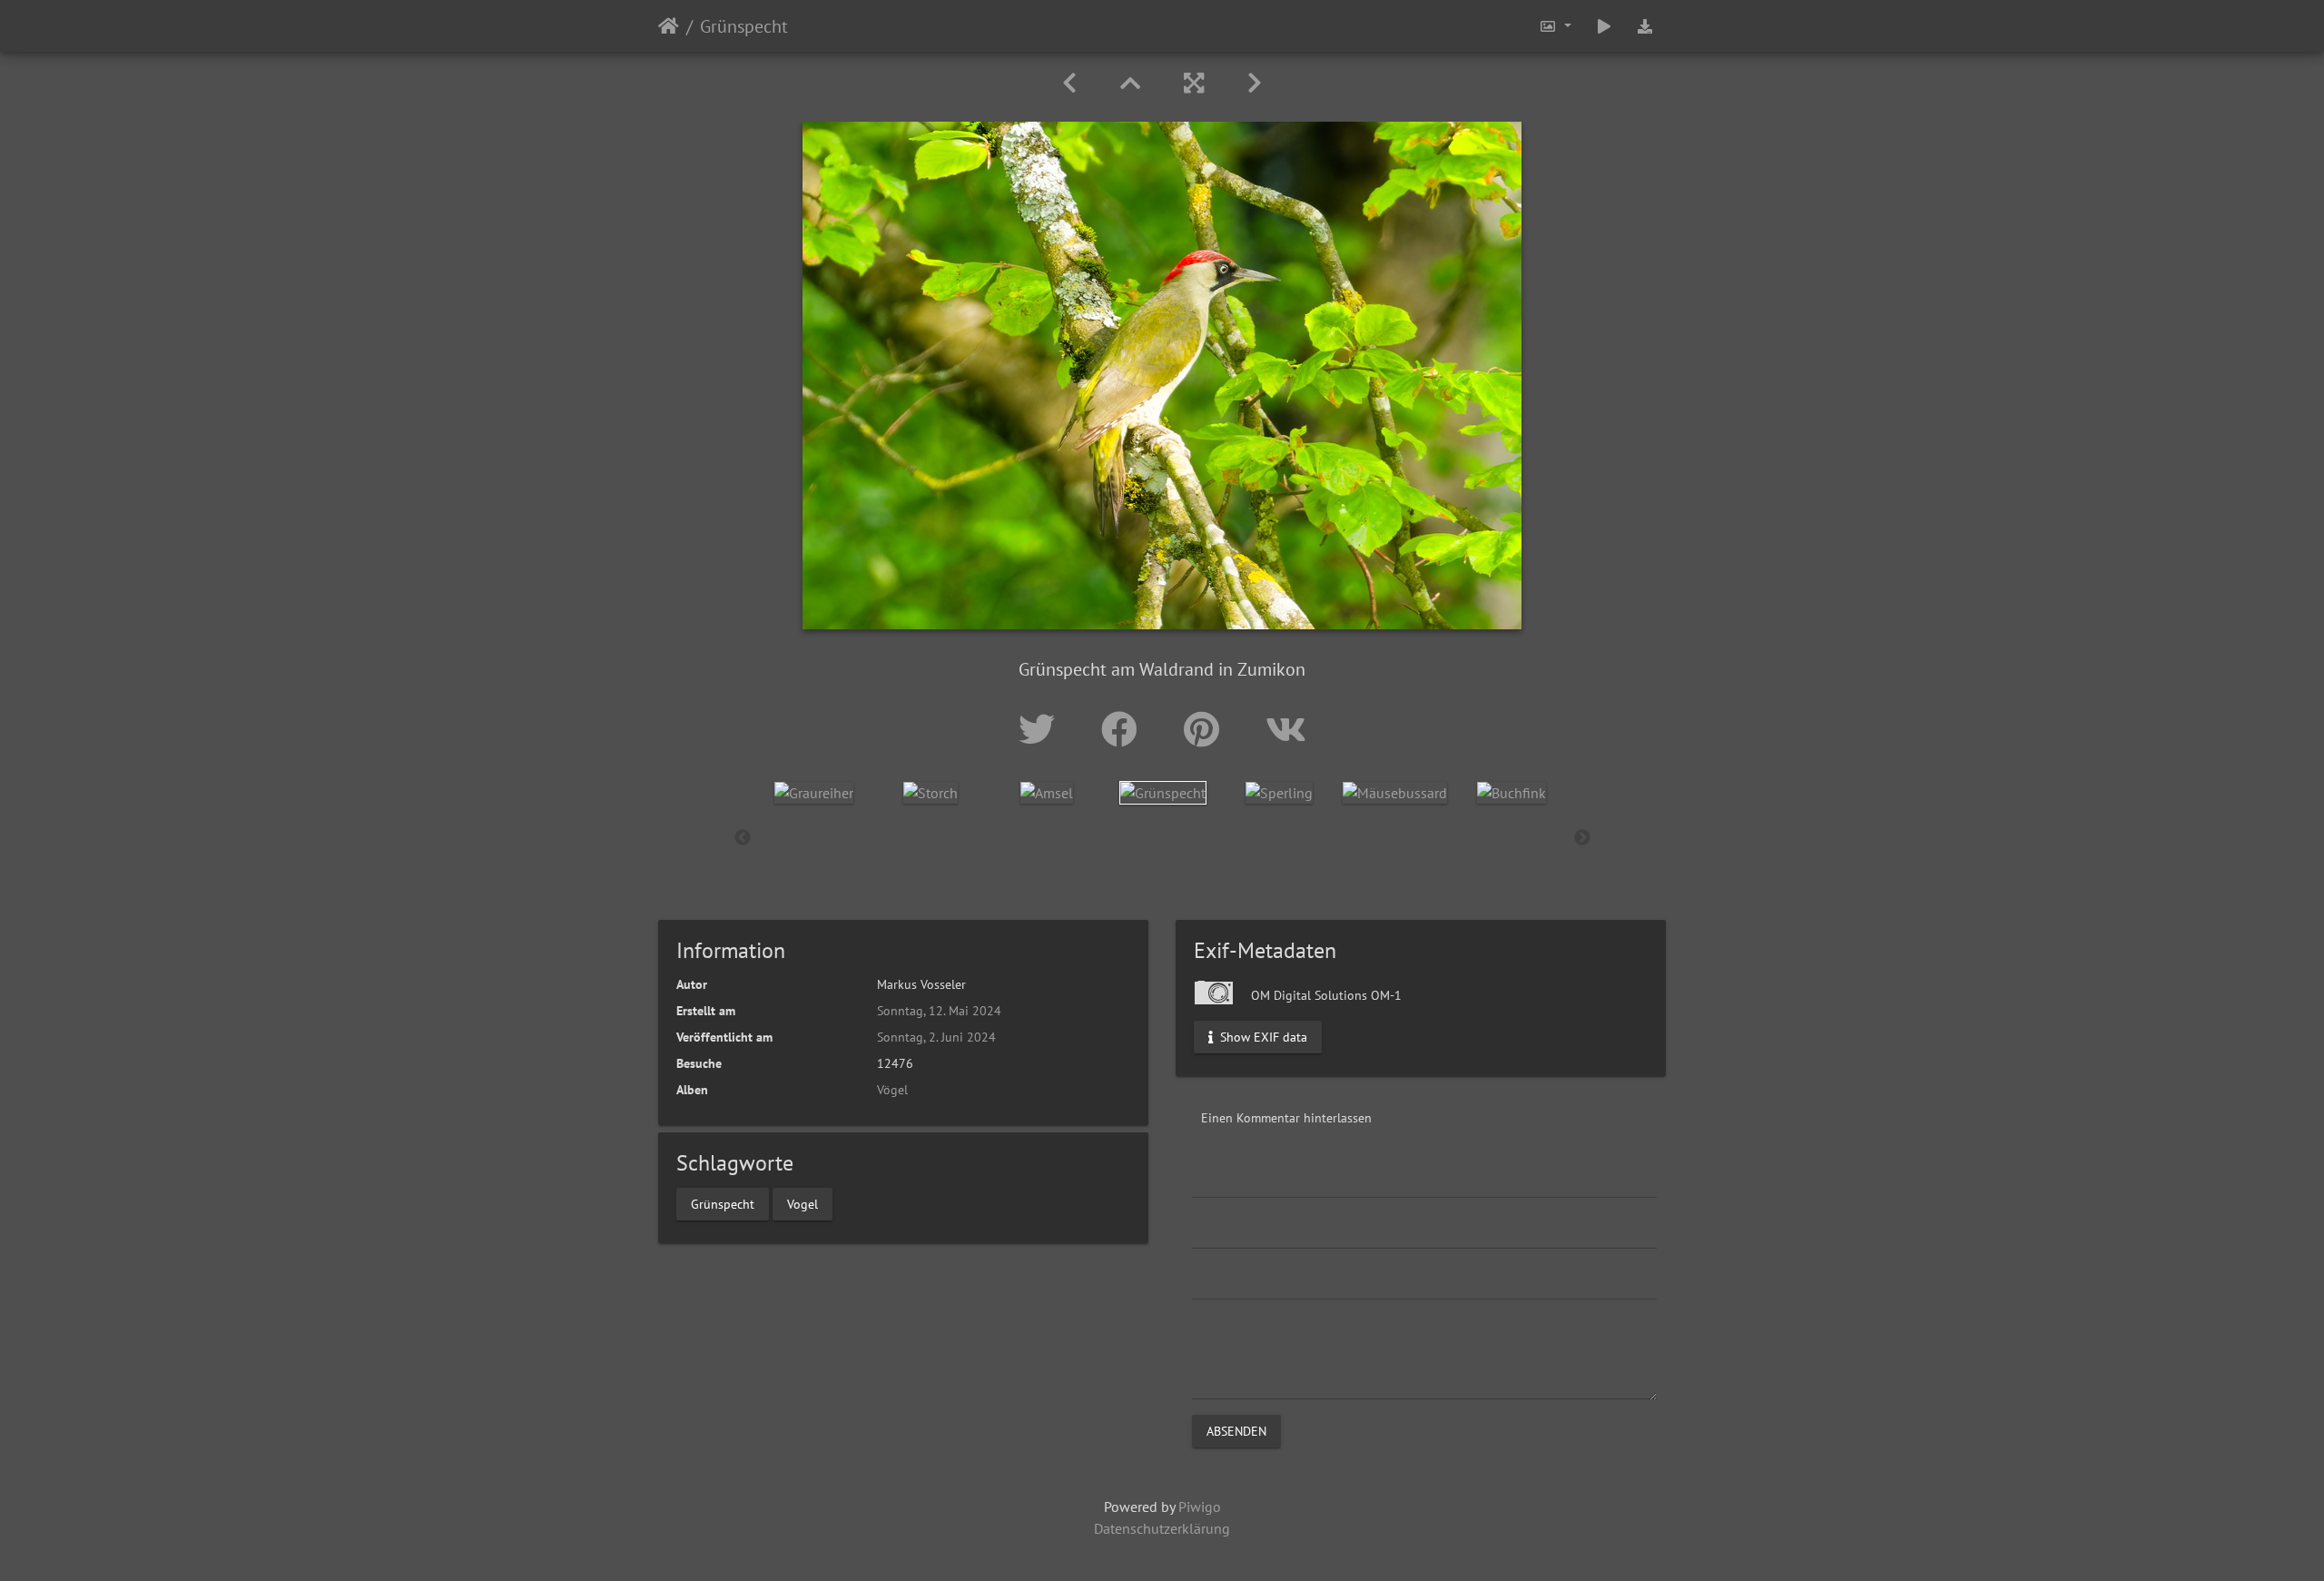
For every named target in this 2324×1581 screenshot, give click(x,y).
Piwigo (1200, 1507)
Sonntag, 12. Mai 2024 (939, 1011)
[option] (814, 792)
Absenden (1236, 1431)
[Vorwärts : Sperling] (1255, 83)
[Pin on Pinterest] (1206, 729)
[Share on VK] (1286, 729)
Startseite (669, 26)
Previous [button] (743, 838)
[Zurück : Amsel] (1069, 83)
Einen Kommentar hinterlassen (1286, 1118)
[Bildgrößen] (1555, 26)
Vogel (803, 1203)
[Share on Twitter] (1042, 729)
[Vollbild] (1194, 83)
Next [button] (1582, 838)
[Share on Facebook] (1124, 729)
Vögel (892, 1090)
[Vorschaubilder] (1130, 83)
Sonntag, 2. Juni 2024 (936, 1037)
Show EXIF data (1262, 1037)
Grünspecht (723, 1203)
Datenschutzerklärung (1162, 1528)
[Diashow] (1604, 26)
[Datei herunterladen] (1645, 26)
